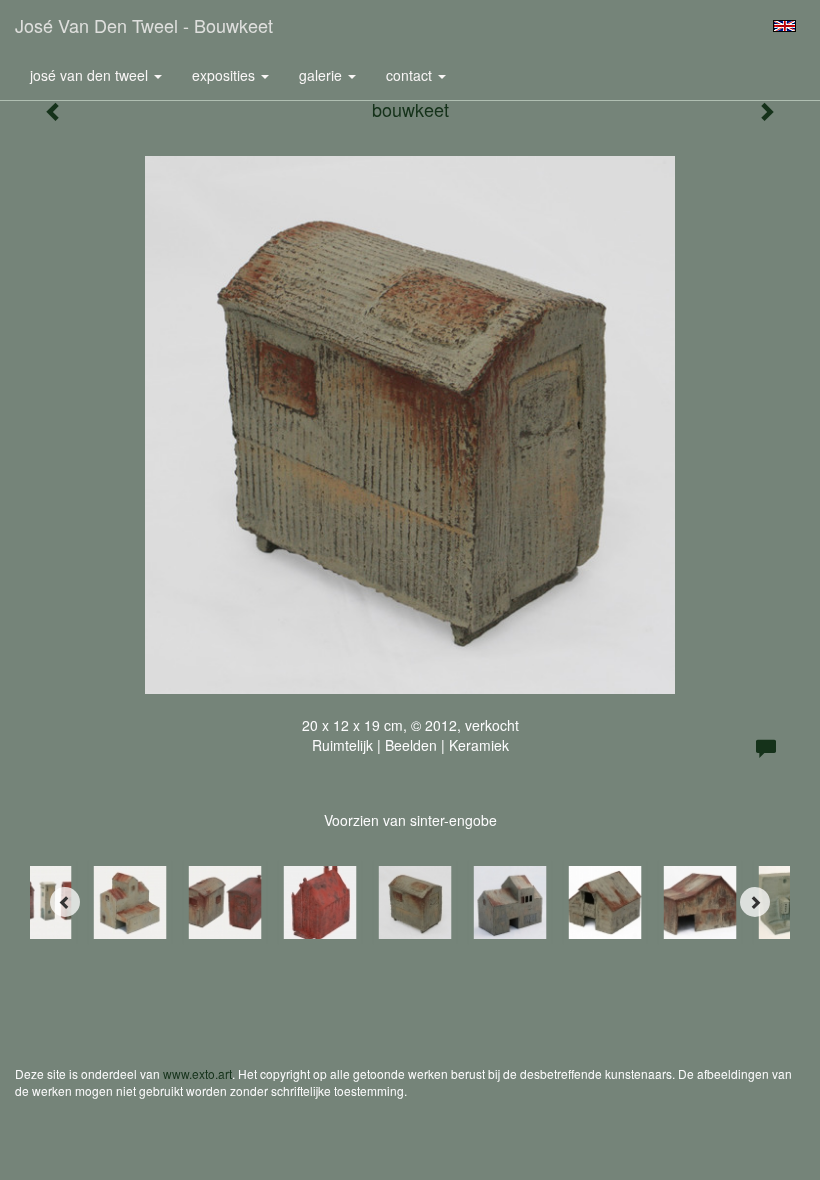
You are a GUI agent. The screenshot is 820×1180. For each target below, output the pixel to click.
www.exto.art (197, 1073)
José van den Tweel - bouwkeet (144, 25)
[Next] (755, 902)
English (784, 26)
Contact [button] (411, 75)
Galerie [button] (322, 75)
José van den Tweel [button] (91, 75)
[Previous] (65, 902)
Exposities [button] (225, 75)
